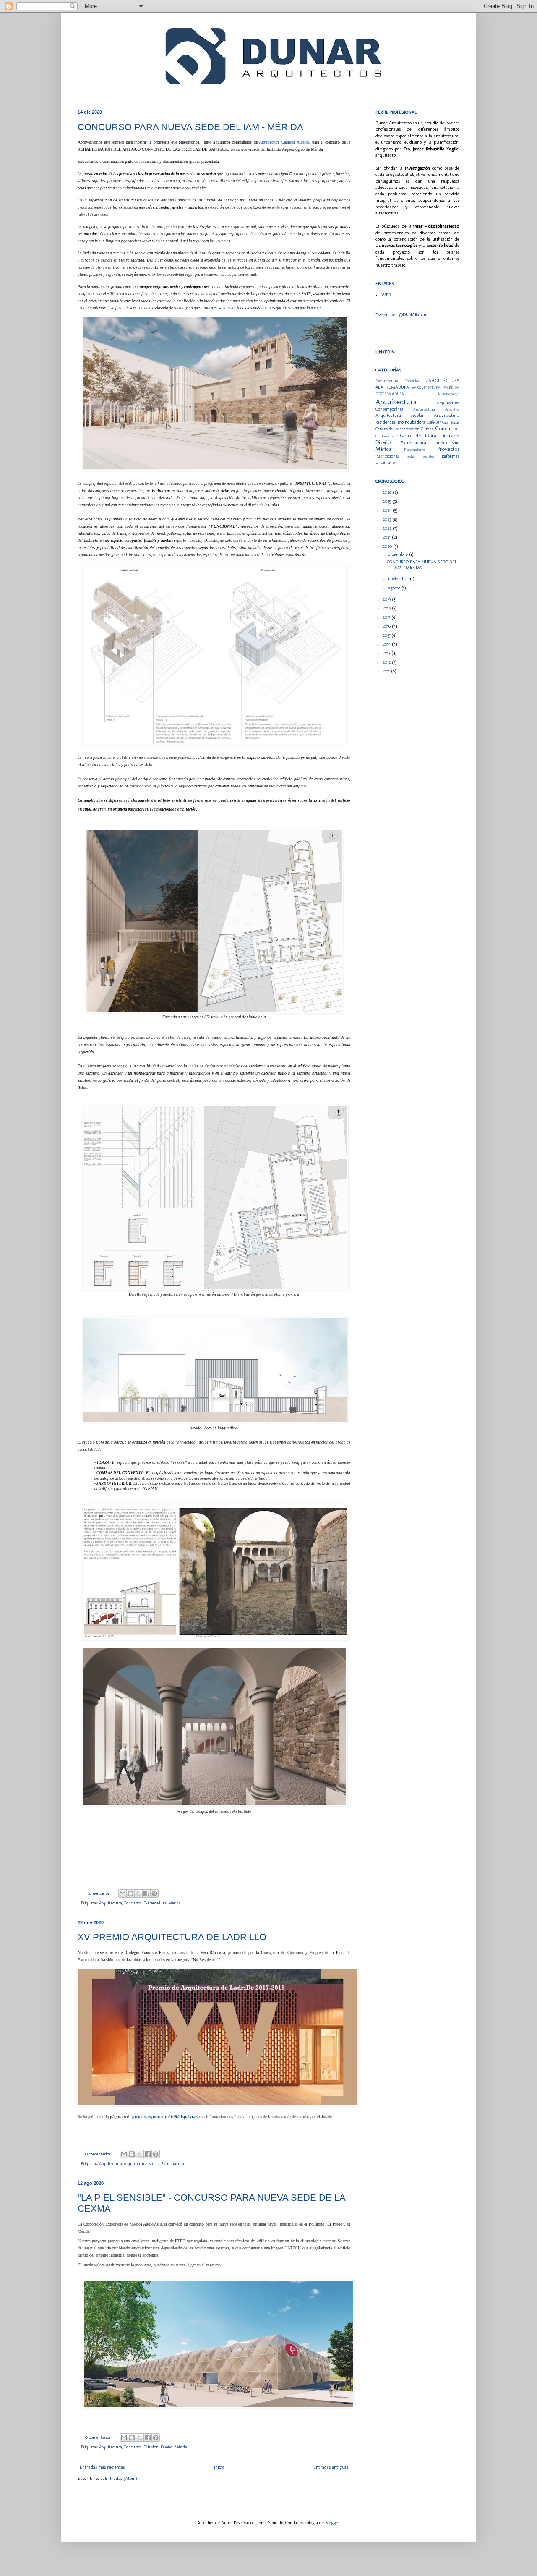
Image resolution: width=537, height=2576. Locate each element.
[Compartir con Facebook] (146, 1893)
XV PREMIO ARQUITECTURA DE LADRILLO (172, 1937)
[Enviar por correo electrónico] (123, 1893)
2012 (387, 662)
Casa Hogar (451, 422)
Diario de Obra (417, 435)
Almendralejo (448, 394)
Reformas (451, 456)
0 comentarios (98, 2154)
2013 (387, 653)
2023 (387, 519)
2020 (388, 546)
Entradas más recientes (102, 2467)
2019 (387, 599)
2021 (387, 537)
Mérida (174, 1903)
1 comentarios (97, 1893)
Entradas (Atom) (121, 2478)
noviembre (399, 579)
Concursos (133, 1903)
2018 (387, 608)
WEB (386, 295)
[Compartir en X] (138, 1893)
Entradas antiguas (331, 2467)
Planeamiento (415, 450)
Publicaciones (387, 456)
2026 (388, 492)
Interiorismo (447, 443)
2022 (388, 528)
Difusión (151, 2447)
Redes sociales (420, 456)
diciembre (399, 554)
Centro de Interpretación (398, 429)
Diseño (167, 2447)
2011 (387, 671)
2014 (387, 644)
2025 (387, 501)
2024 (388, 510)
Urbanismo (385, 463)
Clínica (427, 429)
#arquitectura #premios (397, 381)
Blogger (333, 2522)
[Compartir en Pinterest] (154, 1893)
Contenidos (385, 436)
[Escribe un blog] (130, 1893)
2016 (387, 626)
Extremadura (155, 1903)
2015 (387, 635)
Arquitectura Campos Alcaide (284, 142)
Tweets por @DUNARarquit (402, 315)
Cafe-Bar (434, 422)
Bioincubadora (412, 422)
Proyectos (448, 449)
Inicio (219, 2467)
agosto (395, 588)
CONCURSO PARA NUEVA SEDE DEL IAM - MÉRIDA (190, 127)
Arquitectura (110, 1903)
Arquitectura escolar (141, 2164)
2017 (387, 617)
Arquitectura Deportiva (437, 409)
